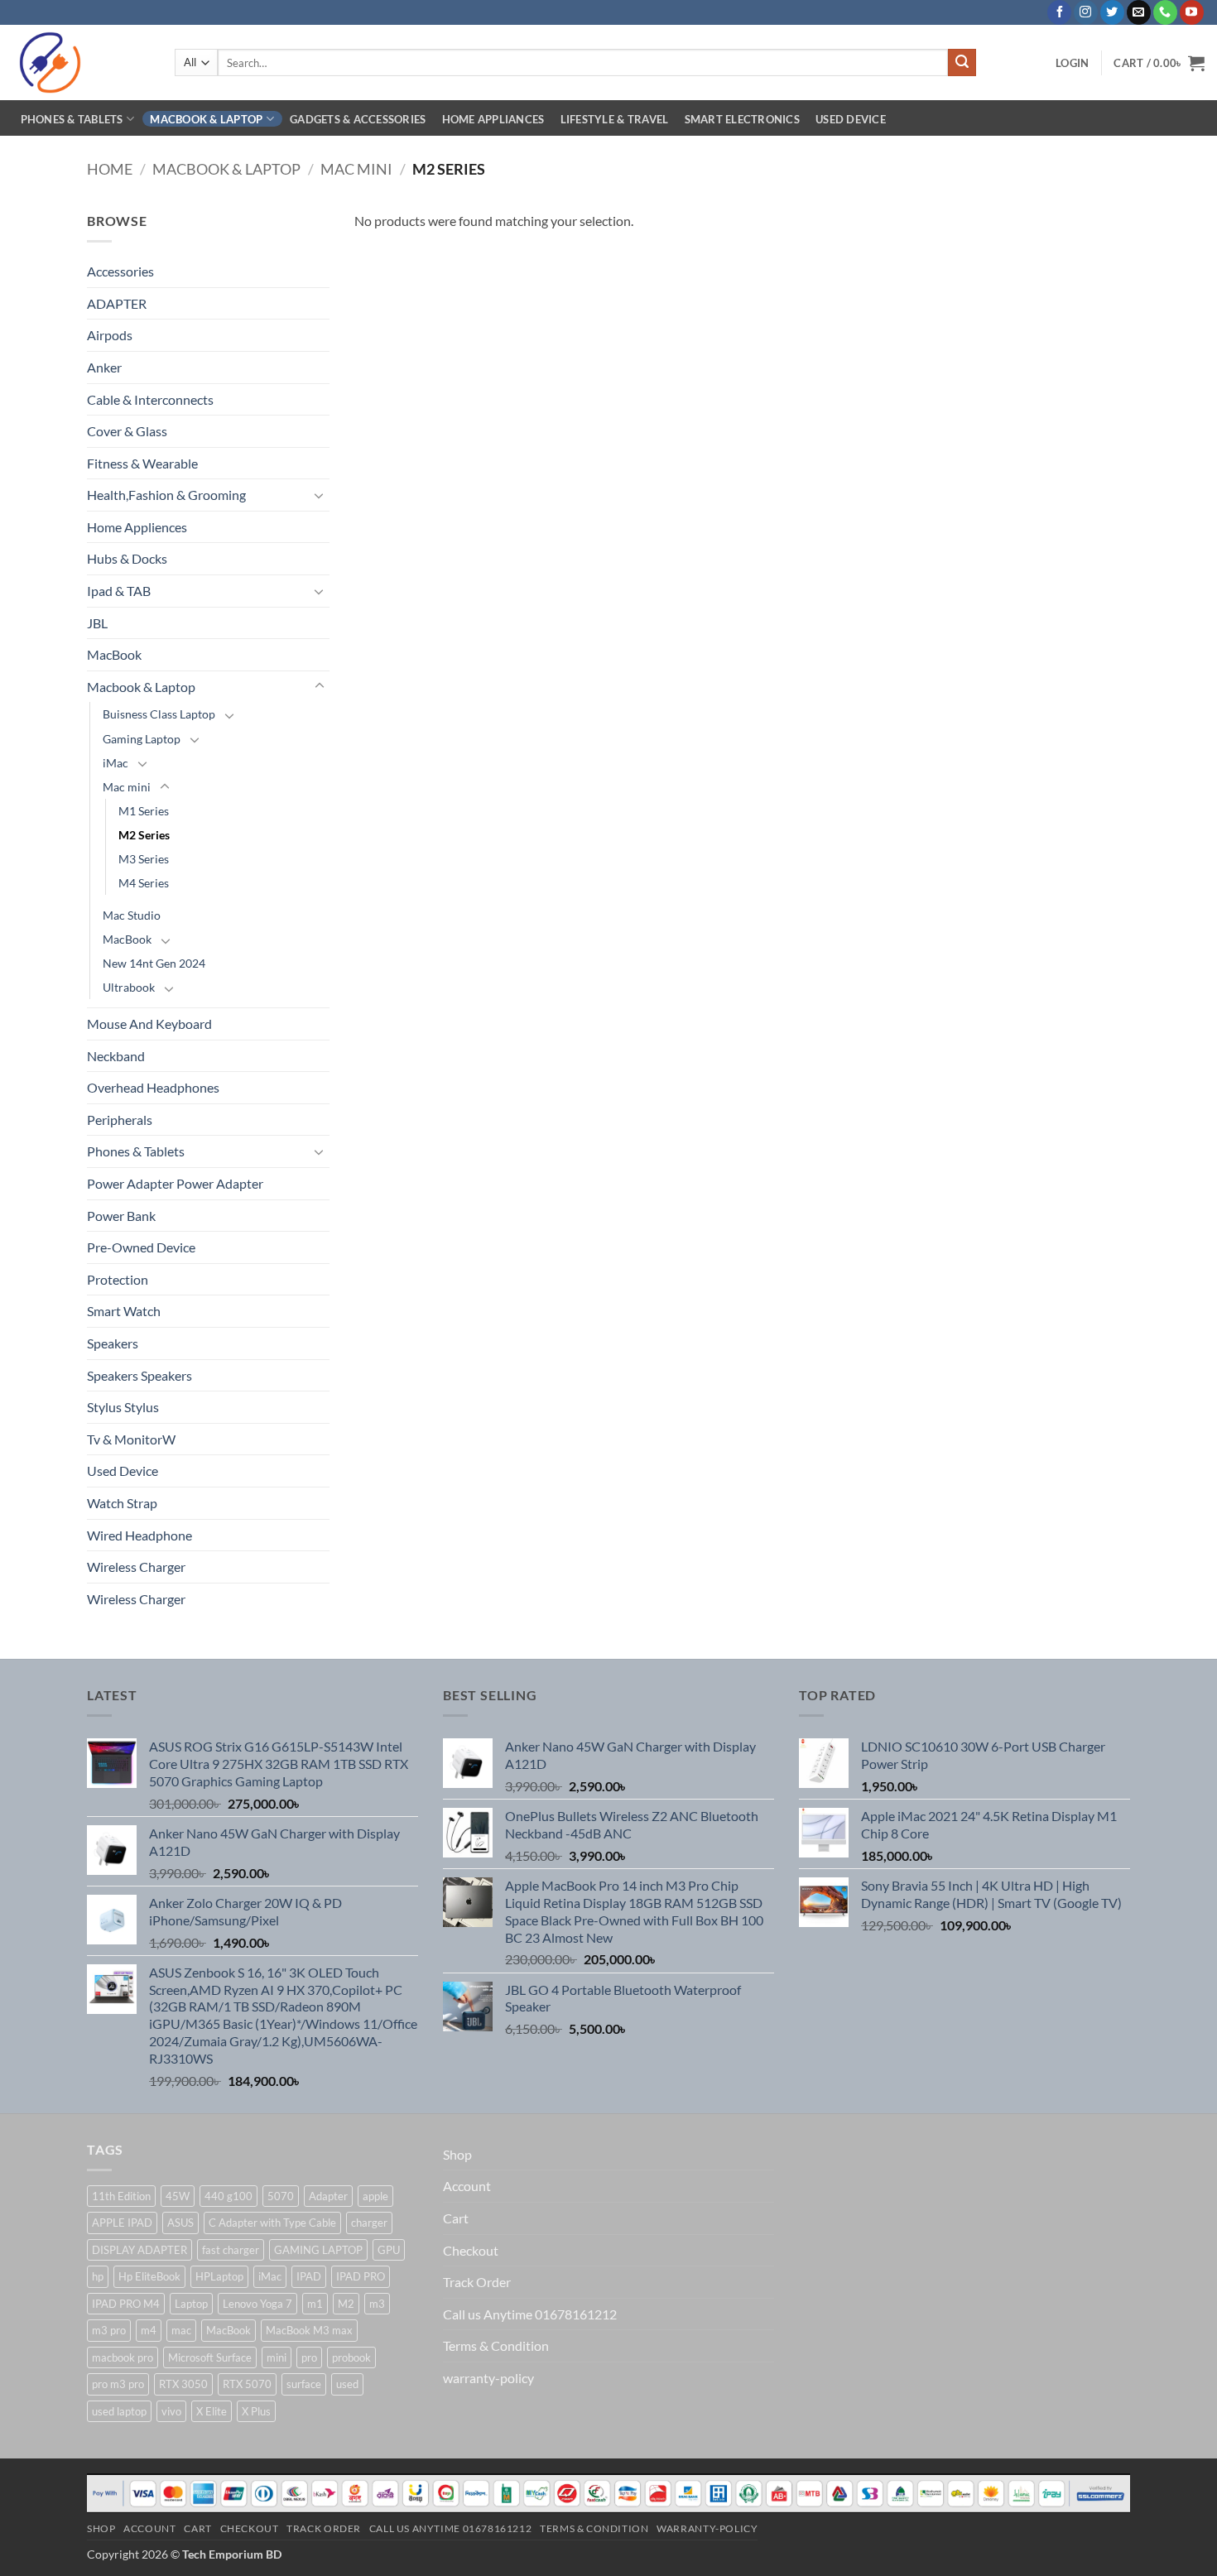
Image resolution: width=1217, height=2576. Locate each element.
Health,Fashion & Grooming (166, 495)
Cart (456, 2218)
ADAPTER (117, 303)
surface (304, 2384)
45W (178, 2196)
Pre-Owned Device (141, 1247)
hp (98, 2276)
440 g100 (228, 2196)
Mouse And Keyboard (149, 1024)
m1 (315, 2304)
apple (375, 2196)
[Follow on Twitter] (1112, 12)
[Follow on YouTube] (1192, 12)
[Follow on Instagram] (1086, 12)
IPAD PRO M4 (126, 2304)
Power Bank (121, 1216)
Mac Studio (132, 915)
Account (467, 2186)
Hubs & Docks (127, 558)
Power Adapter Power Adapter (175, 1183)
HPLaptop (219, 2276)
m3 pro (109, 2330)
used (347, 2384)
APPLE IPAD (122, 2223)
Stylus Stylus (123, 1407)
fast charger (231, 2250)
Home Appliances (493, 119)
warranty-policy (488, 2378)
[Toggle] (320, 495)
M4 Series (144, 883)
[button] (1072, 63)
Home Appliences (137, 527)
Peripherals (120, 1120)
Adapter (328, 2196)
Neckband (116, 1056)
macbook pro (123, 2357)
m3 (377, 2304)
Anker (104, 367)
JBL (97, 623)
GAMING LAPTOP (318, 2250)
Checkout (471, 2250)
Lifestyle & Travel (615, 119)
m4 (149, 2330)
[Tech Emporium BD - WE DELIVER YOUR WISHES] (81, 62)
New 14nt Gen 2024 (154, 963)
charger (369, 2223)
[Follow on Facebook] (1059, 12)
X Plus (256, 2411)
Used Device (851, 119)
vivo (171, 2411)
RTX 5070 (247, 2384)
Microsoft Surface (210, 2357)
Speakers (113, 1343)
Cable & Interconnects (150, 399)
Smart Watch (124, 1311)
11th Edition (121, 2196)
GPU (389, 2250)
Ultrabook (129, 987)
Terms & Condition (496, 2345)
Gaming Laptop (142, 739)
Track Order (477, 2282)
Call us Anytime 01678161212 (530, 2314)
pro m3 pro (118, 2384)
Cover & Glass (127, 431)
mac (181, 2330)
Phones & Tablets (72, 119)
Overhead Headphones (153, 1087)
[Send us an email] (1139, 12)
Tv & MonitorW (131, 1439)
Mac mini (356, 169)
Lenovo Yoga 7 (257, 2304)
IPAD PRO (361, 2276)
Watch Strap (122, 1503)
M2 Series (144, 835)
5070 (281, 2196)
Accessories (120, 271)
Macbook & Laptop (206, 119)
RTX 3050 (183, 2384)
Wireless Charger (136, 1567)
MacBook (114, 654)
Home (110, 169)
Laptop (191, 2304)
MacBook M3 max (309, 2330)
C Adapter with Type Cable (272, 2223)
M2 (346, 2304)
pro (309, 2357)
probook (351, 2357)
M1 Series (144, 811)
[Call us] (1165, 12)
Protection (118, 1279)
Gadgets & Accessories (358, 119)
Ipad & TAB (119, 591)
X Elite (212, 2411)
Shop (457, 2154)
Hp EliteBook (149, 2276)
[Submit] (962, 63)
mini (277, 2357)
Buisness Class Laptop (159, 714)
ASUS (180, 2223)
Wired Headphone (139, 1535)
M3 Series (144, 859)
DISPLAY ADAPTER (139, 2250)
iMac (115, 763)
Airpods (110, 335)
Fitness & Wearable (142, 463)
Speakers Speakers (139, 1375)
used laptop (119, 2411)
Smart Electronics (742, 119)
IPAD (309, 2276)
